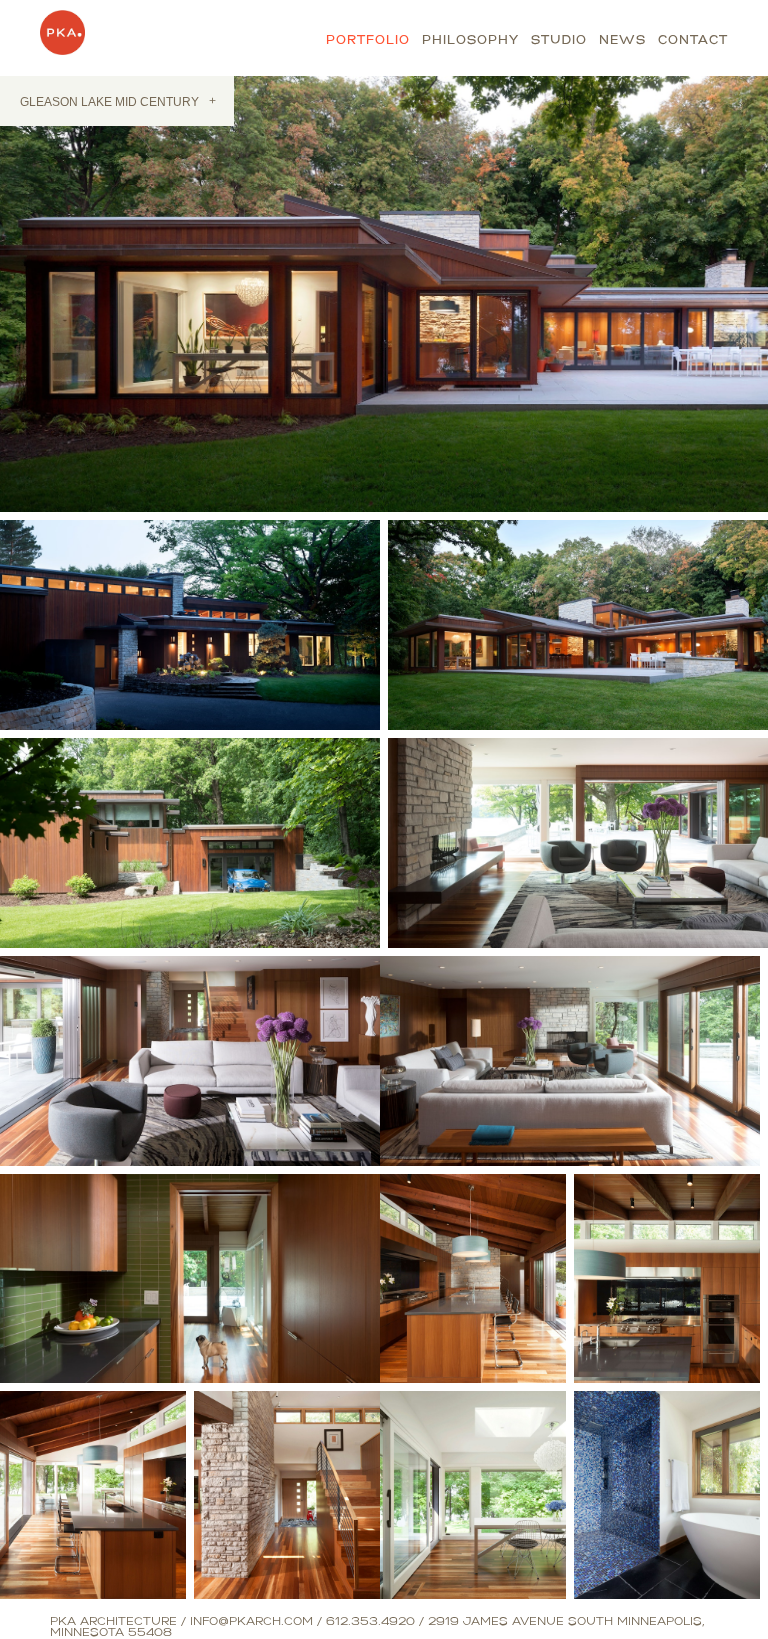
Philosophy (470, 41)
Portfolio (368, 41)
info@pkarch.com (251, 1622)
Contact (693, 41)
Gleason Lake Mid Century (117, 102)
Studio (559, 41)
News (622, 41)
